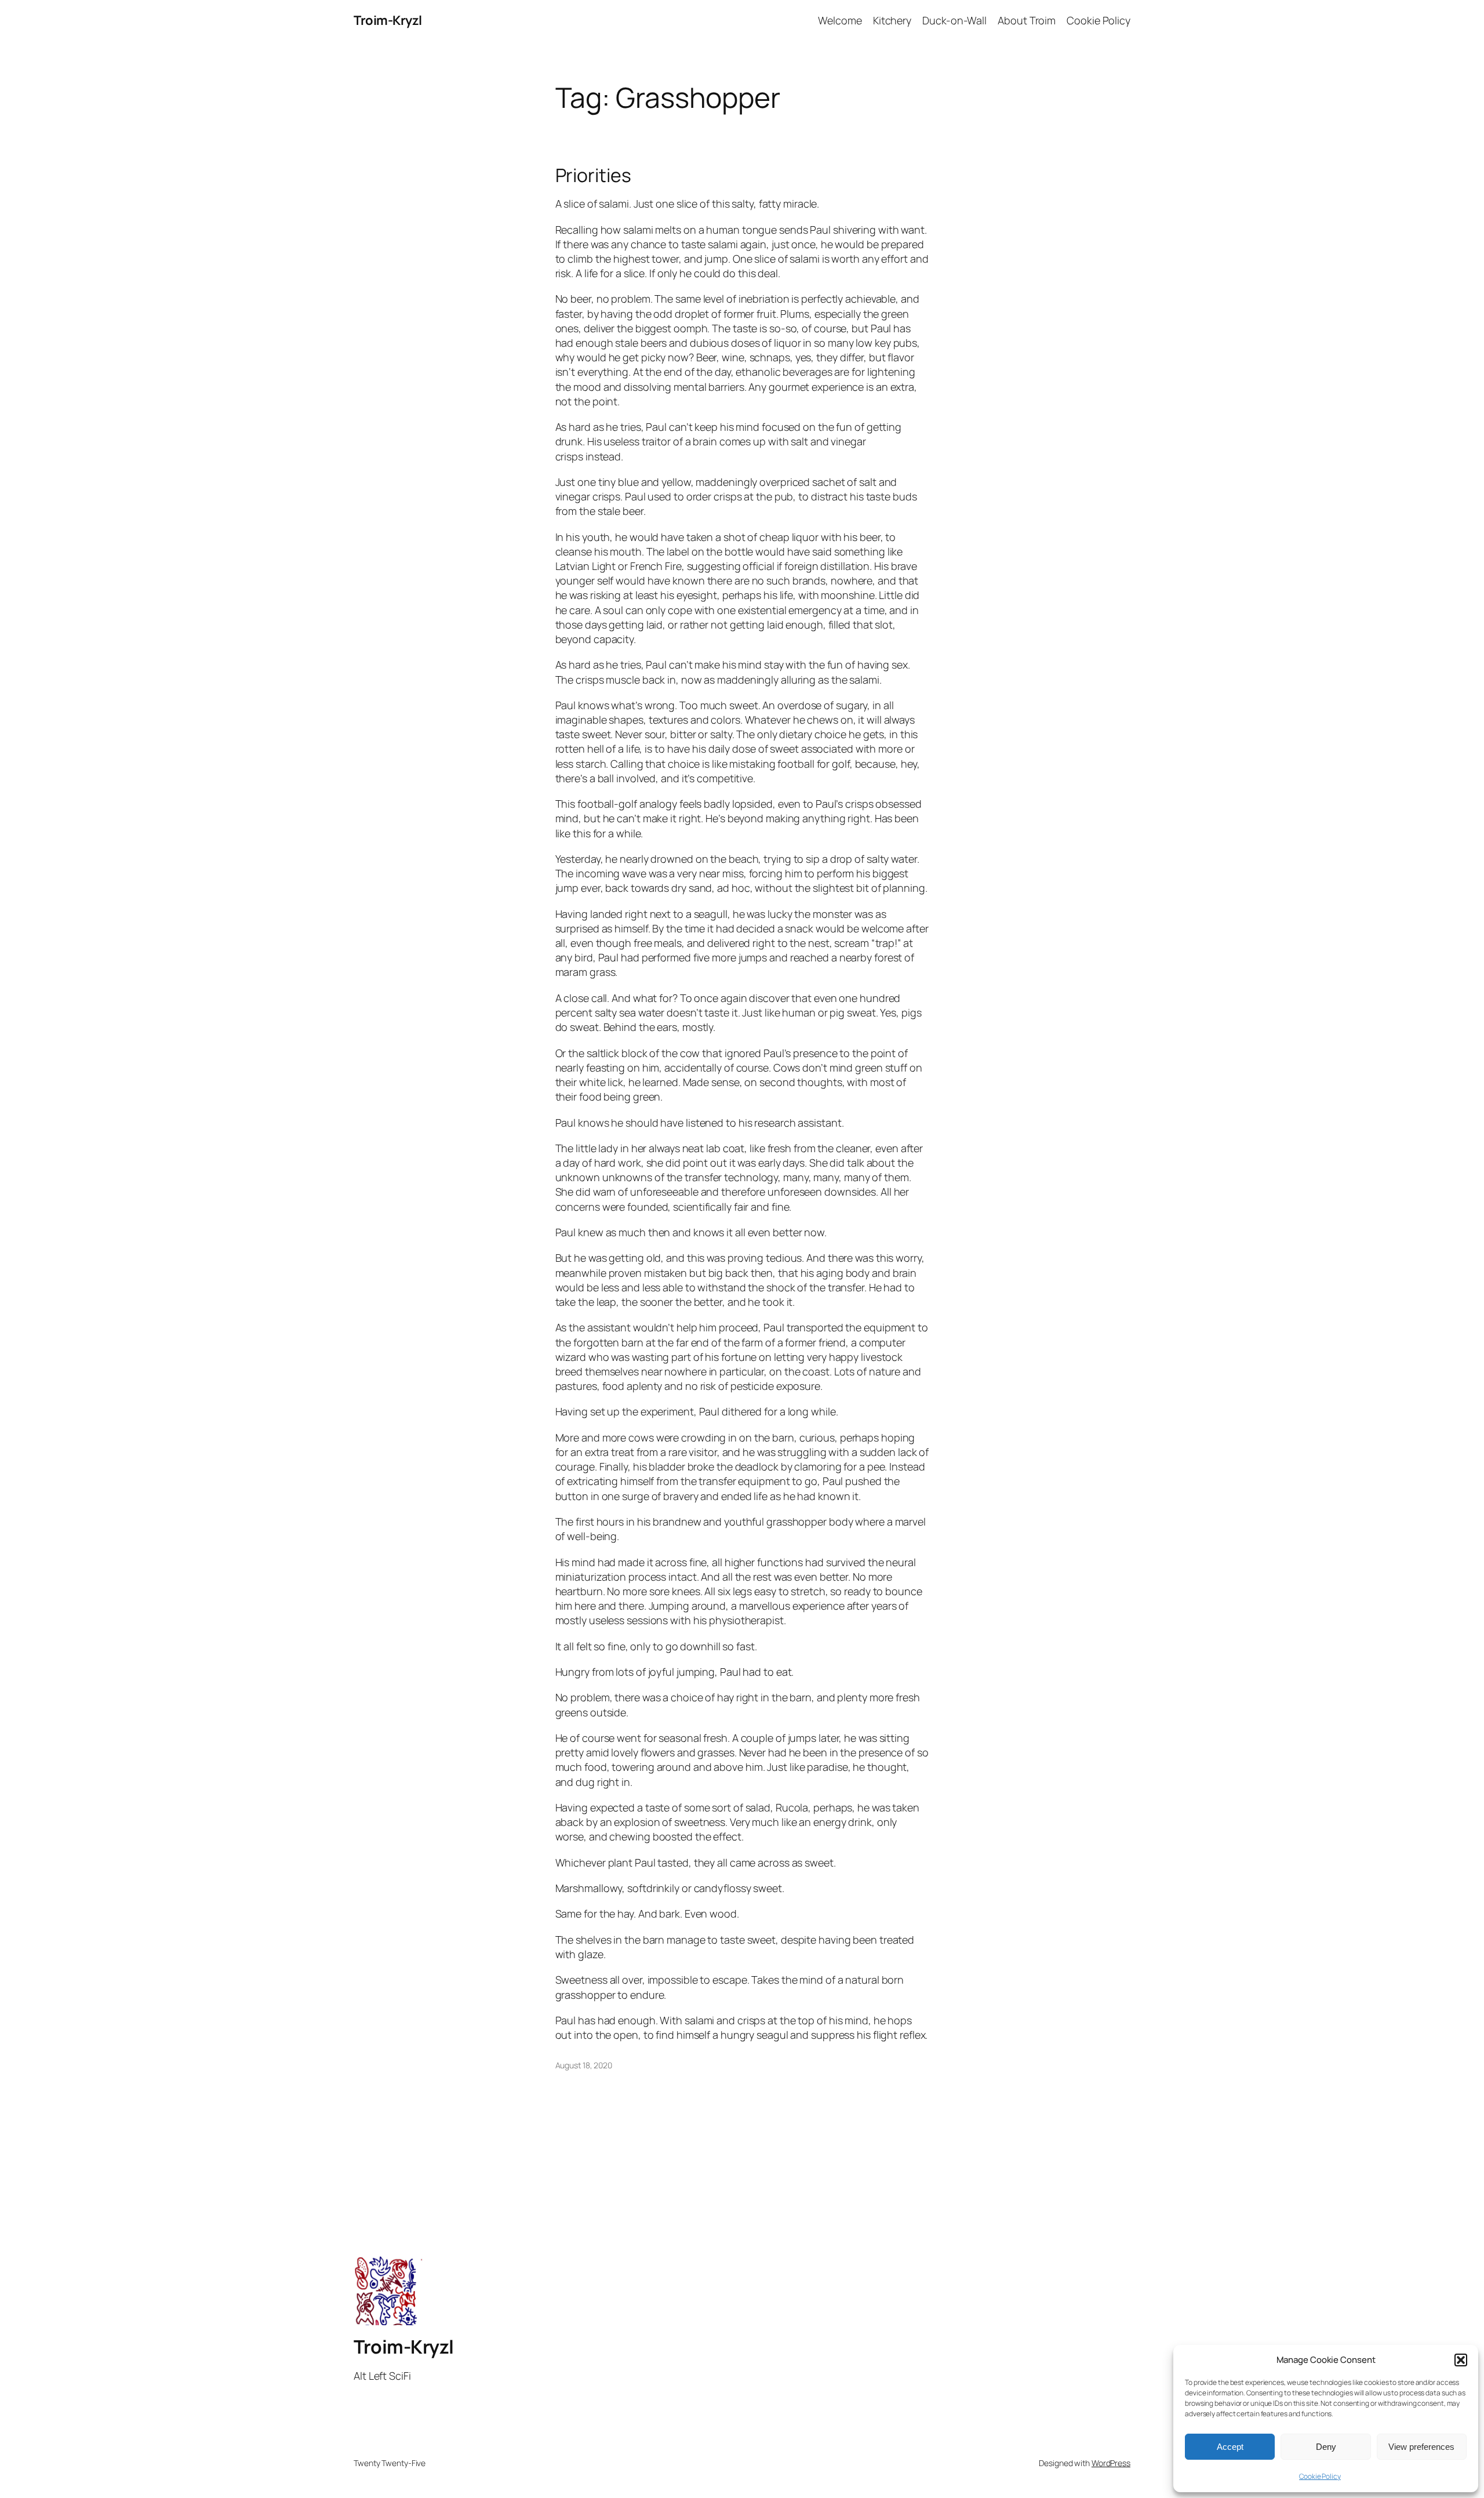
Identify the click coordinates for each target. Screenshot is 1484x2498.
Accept (1230, 2447)
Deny (1326, 2447)
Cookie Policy (1320, 2476)
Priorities (593, 175)
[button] (1461, 2360)
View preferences (1421, 2447)
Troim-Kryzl (388, 20)
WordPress (1111, 2463)
